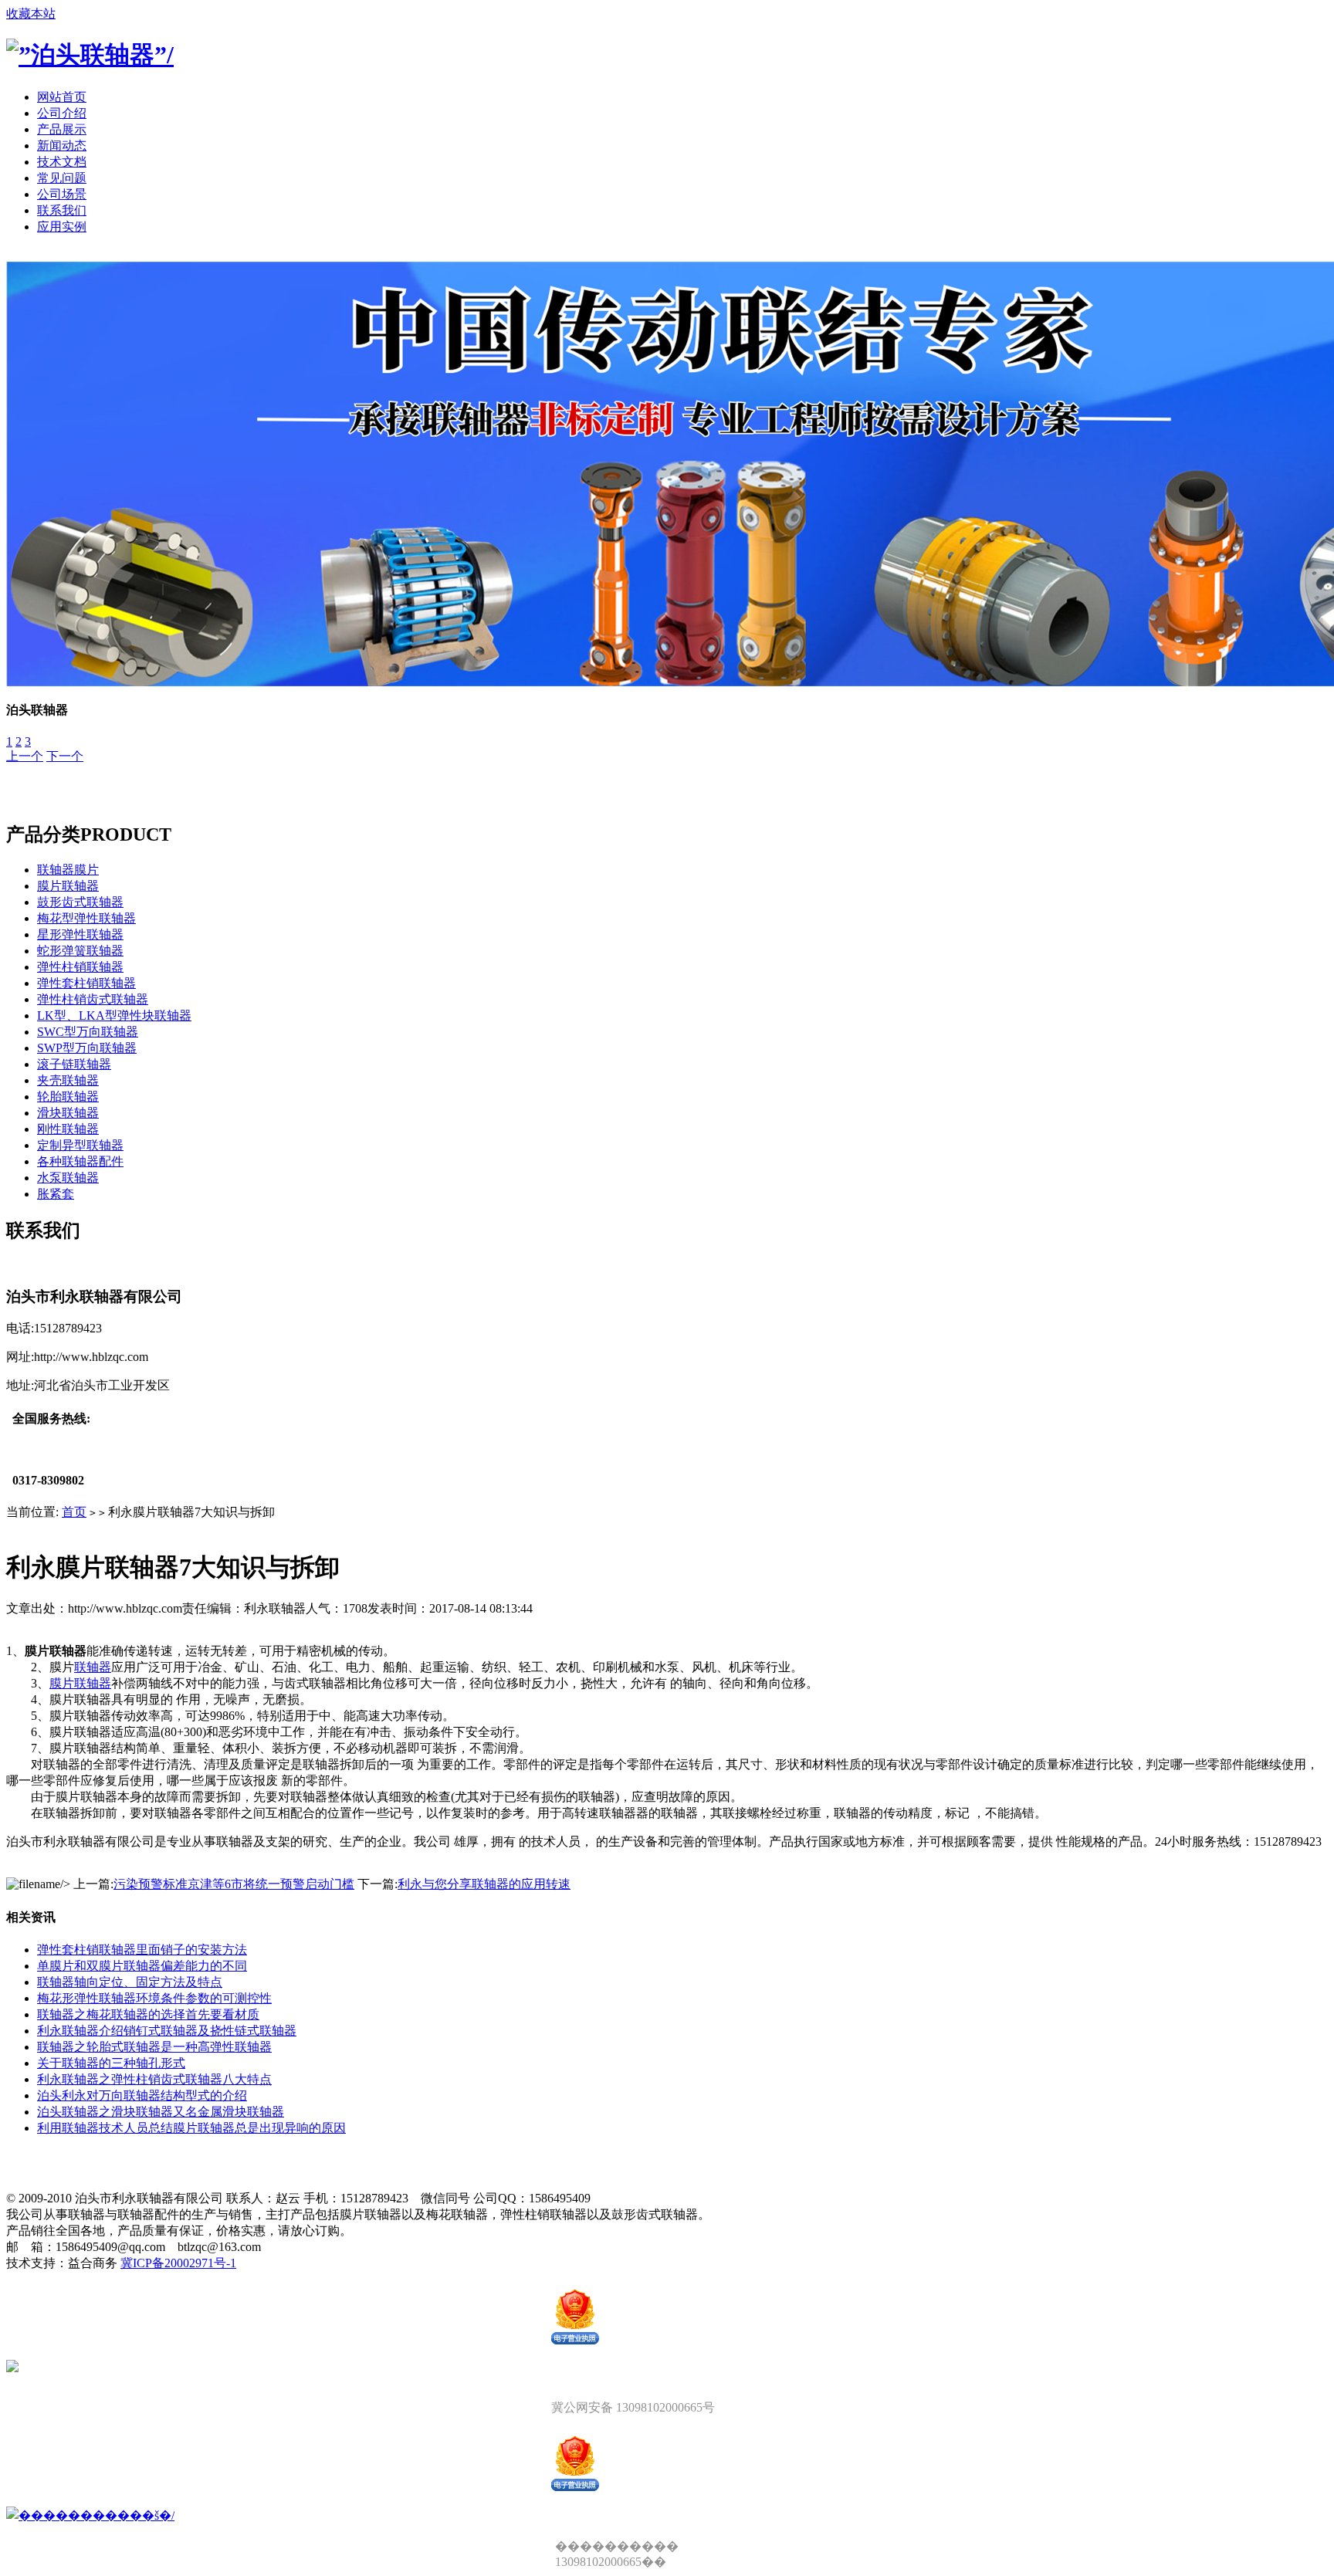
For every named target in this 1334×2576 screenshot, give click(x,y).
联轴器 (93, 1667)
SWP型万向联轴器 (87, 1048)
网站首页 (62, 97)
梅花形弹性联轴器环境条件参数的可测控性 (154, 1998)
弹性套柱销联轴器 (86, 983)
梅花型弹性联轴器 (86, 918)
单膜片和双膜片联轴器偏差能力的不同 (142, 1966)
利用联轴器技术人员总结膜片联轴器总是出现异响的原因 (191, 2128)
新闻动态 (62, 146)
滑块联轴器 (68, 1113)
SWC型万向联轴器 (88, 1032)
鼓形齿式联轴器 (80, 902)
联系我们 (62, 210)
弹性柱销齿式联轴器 (93, 999)
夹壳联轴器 (68, 1080)
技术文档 (62, 162)
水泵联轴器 (68, 1178)
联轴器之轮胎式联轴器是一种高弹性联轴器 (154, 2047)
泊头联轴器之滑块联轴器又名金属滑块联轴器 (161, 2112)
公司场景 (62, 194)
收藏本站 (31, 14)
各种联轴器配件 (80, 1161)
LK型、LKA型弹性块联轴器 (114, 1016)
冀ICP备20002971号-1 (178, 2263)
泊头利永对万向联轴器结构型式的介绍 (142, 2095)
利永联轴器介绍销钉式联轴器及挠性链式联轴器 (167, 2031)
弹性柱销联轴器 (80, 967)
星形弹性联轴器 (80, 934)
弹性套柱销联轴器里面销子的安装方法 (142, 1950)
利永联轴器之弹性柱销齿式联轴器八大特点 (154, 2079)
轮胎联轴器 (68, 1097)
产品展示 (62, 129)
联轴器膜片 (68, 870)
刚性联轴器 (68, 1129)
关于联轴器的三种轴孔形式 (111, 2063)
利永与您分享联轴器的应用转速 (484, 1884)
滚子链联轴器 (74, 1064)
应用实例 (62, 227)
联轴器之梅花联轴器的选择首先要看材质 (148, 2014)
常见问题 (62, 178)
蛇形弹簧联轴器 (80, 951)
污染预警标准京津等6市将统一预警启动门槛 (234, 1884)
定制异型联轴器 (80, 1145)
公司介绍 (62, 113)
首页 (74, 1512)
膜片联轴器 (68, 886)
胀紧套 (56, 1194)
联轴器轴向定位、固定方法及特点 (130, 1982)
